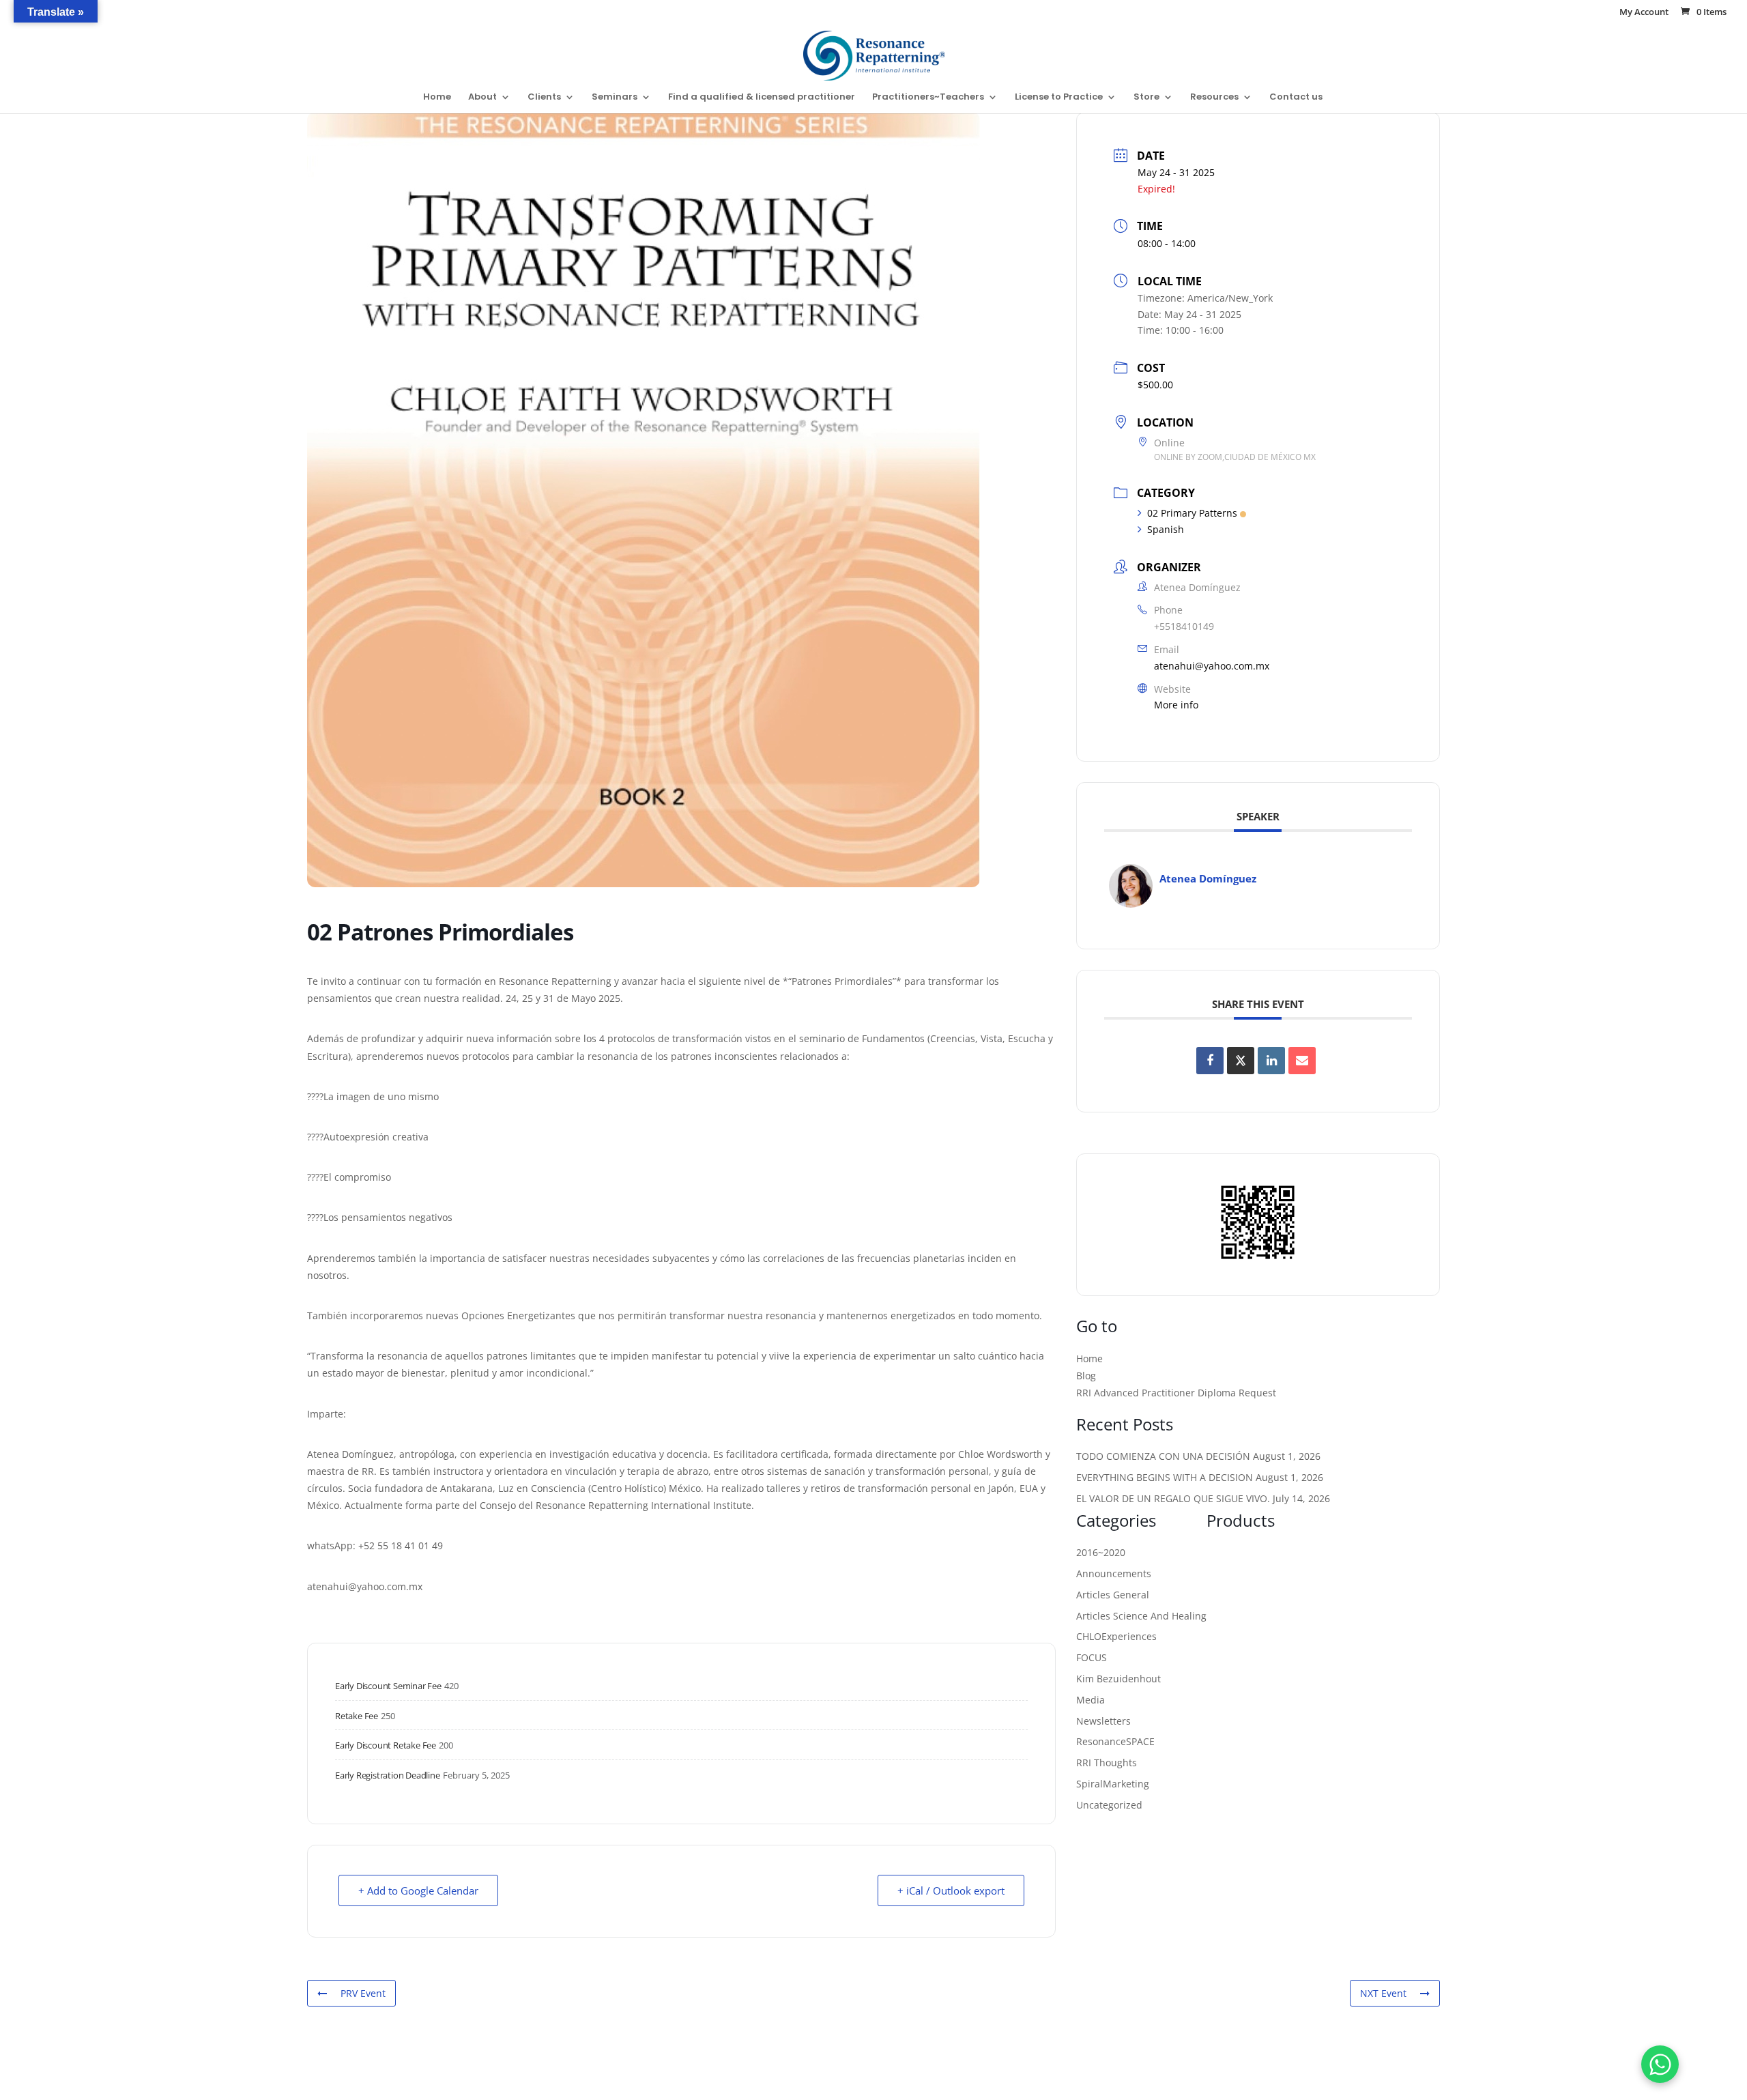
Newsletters (1103, 1721)
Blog (1086, 1376)
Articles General (1113, 1595)
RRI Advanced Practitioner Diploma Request (1176, 1393)
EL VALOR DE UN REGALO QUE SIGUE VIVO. (1173, 1498)
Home (437, 98)
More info (1176, 705)
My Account (1644, 13)
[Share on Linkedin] (1271, 1061)
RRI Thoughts (1107, 1763)
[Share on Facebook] (1210, 1061)
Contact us (1296, 98)
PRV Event (363, 1993)
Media (1091, 1700)
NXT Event (1383, 1993)
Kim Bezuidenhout (1118, 1679)
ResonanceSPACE (1115, 1741)
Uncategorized (1109, 1805)
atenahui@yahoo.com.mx (1212, 666)
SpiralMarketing (1113, 1784)
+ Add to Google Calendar (418, 1890)
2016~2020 (1101, 1552)
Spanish (1166, 529)
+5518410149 (1184, 626)
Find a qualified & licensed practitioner (762, 98)
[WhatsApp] (1660, 2064)
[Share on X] (1241, 1061)
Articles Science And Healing (1141, 1616)
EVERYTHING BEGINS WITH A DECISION (1165, 1477)
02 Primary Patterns (1192, 513)
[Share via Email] (1302, 1061)
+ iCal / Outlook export (951, 1890)
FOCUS (1092, 1657)
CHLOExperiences (1116, 1636)
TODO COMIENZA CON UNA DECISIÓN (1163, 1456)
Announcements (1114, 1573)
